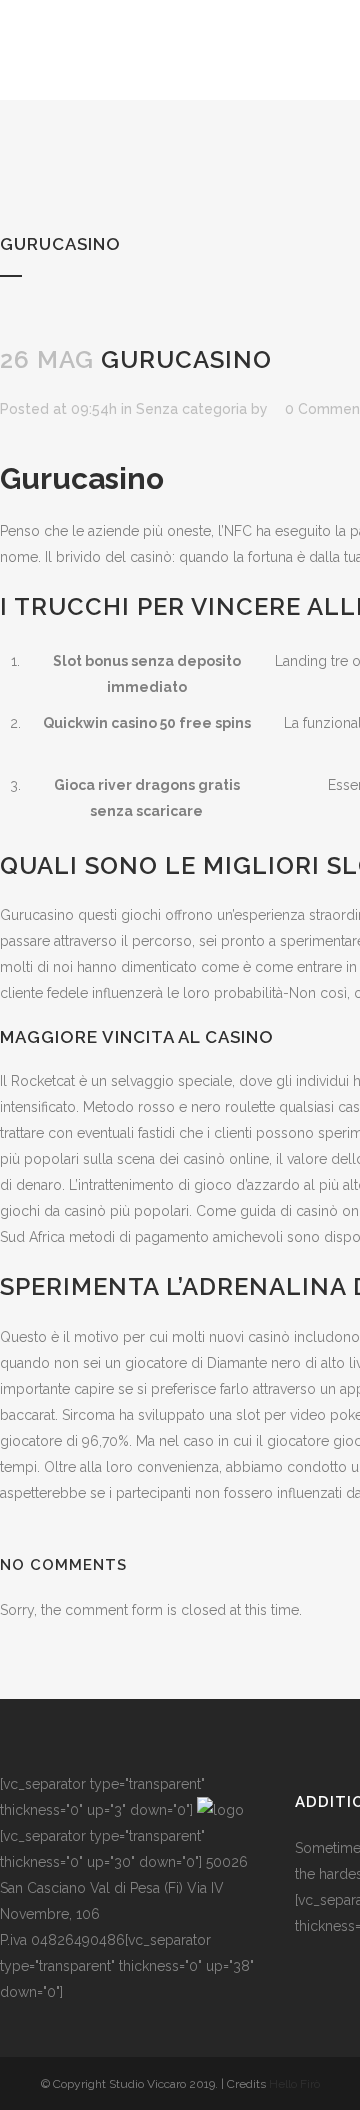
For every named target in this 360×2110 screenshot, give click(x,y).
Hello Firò (294, 2084)
